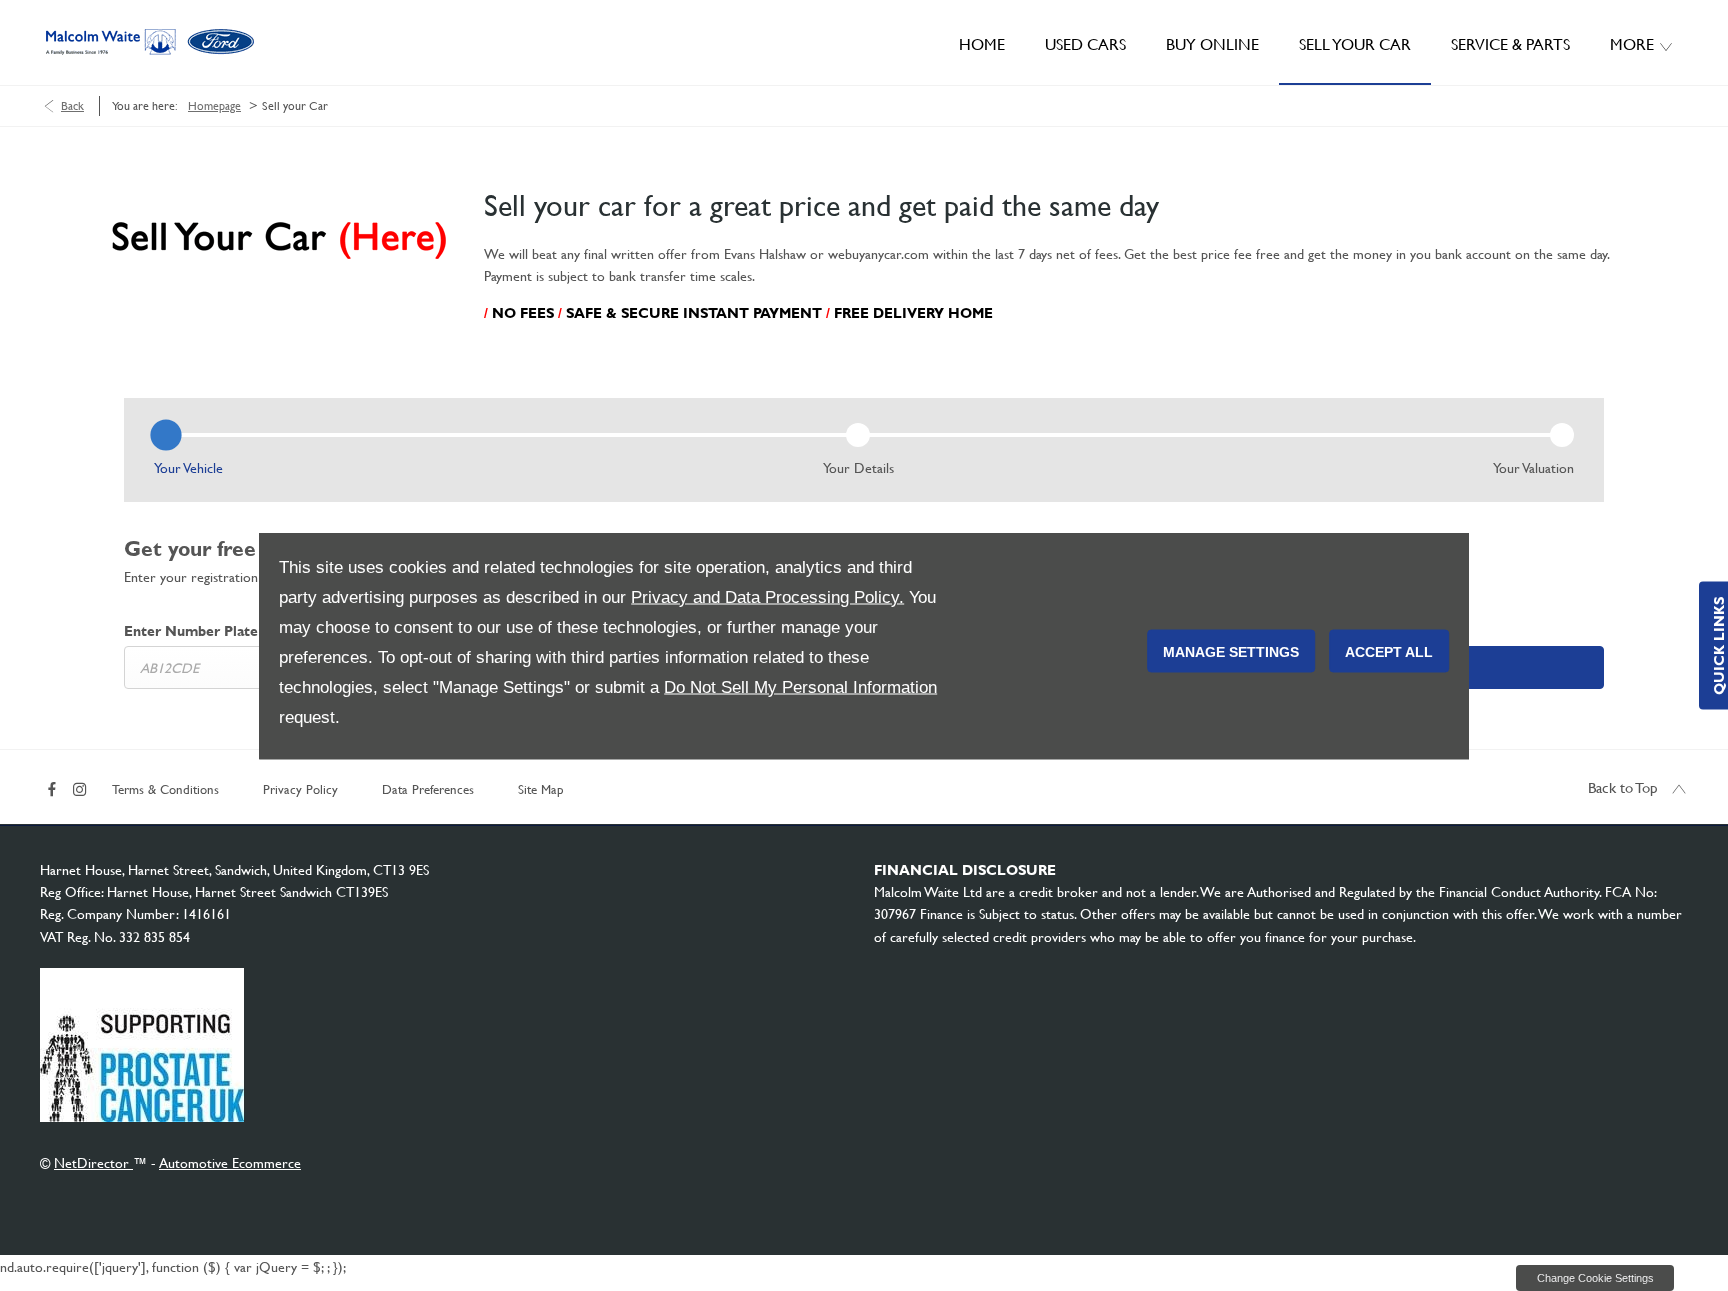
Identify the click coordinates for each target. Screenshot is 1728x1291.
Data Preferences (428, 789)
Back (72, 106)
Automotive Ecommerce (230, 1163)
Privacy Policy (300, 789)
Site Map (541, 789)
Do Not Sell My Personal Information (800, 686)
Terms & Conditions (165, 789)
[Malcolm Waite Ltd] (150, 42)
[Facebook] (52, 787)
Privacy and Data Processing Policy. (767, 596)
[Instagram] (80, 787)
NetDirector (93, 1163)
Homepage (214, 106)
